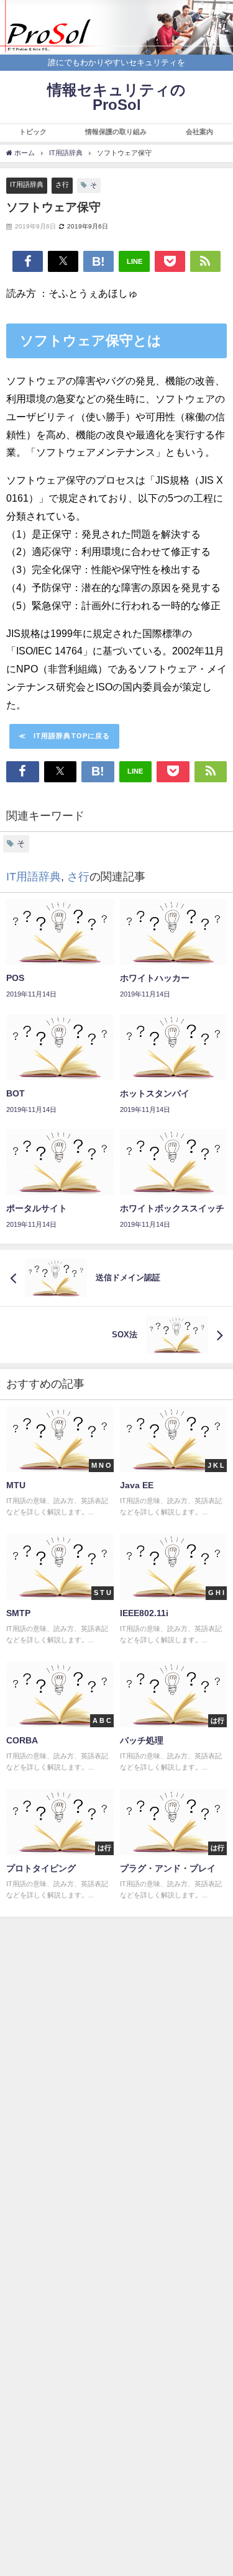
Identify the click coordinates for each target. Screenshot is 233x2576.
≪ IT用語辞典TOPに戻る (65, 736)
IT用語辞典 (27, 184)
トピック (33, 132)
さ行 (62, 184)
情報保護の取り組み (116, 132)
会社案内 (199, 132)
